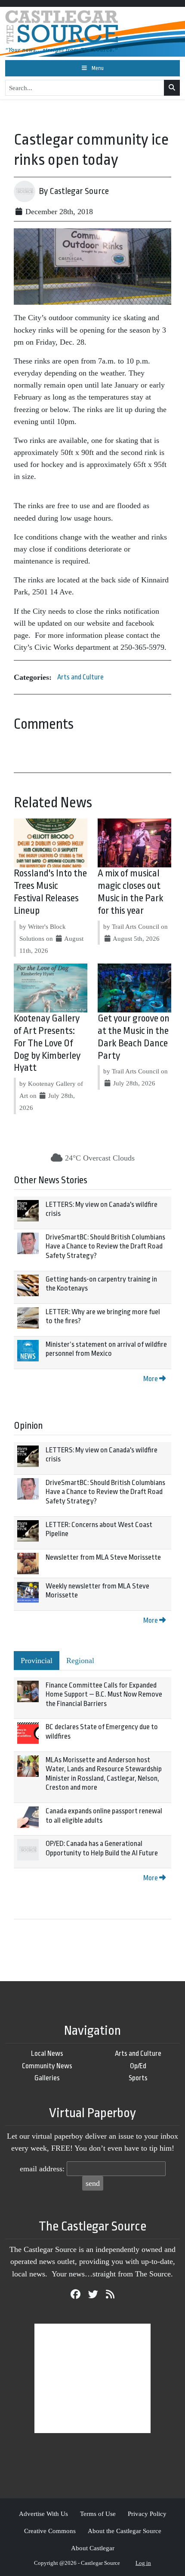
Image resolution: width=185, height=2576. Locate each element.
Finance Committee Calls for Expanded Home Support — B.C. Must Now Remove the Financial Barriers (104, 1694)
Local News (47, 2053)
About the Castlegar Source (125, 2531)
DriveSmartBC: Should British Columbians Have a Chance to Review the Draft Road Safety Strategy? (105, 1246)
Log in (143, 2563)
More (151, 1379)
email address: (42, 2169)
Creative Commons (50, 2531)
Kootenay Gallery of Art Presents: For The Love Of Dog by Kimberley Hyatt (47, 1043)
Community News (47, 2066)
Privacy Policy (147, 2514)
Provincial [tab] (37, 1661)
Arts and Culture (80, 677)
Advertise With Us (43, 2514)
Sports (138, 2078)
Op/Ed (138, 2066)
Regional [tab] (80, 1661)
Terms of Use (98, 2514)
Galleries (47, 2078)
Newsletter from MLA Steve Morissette (103, 1557)
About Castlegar (93, 2548)
